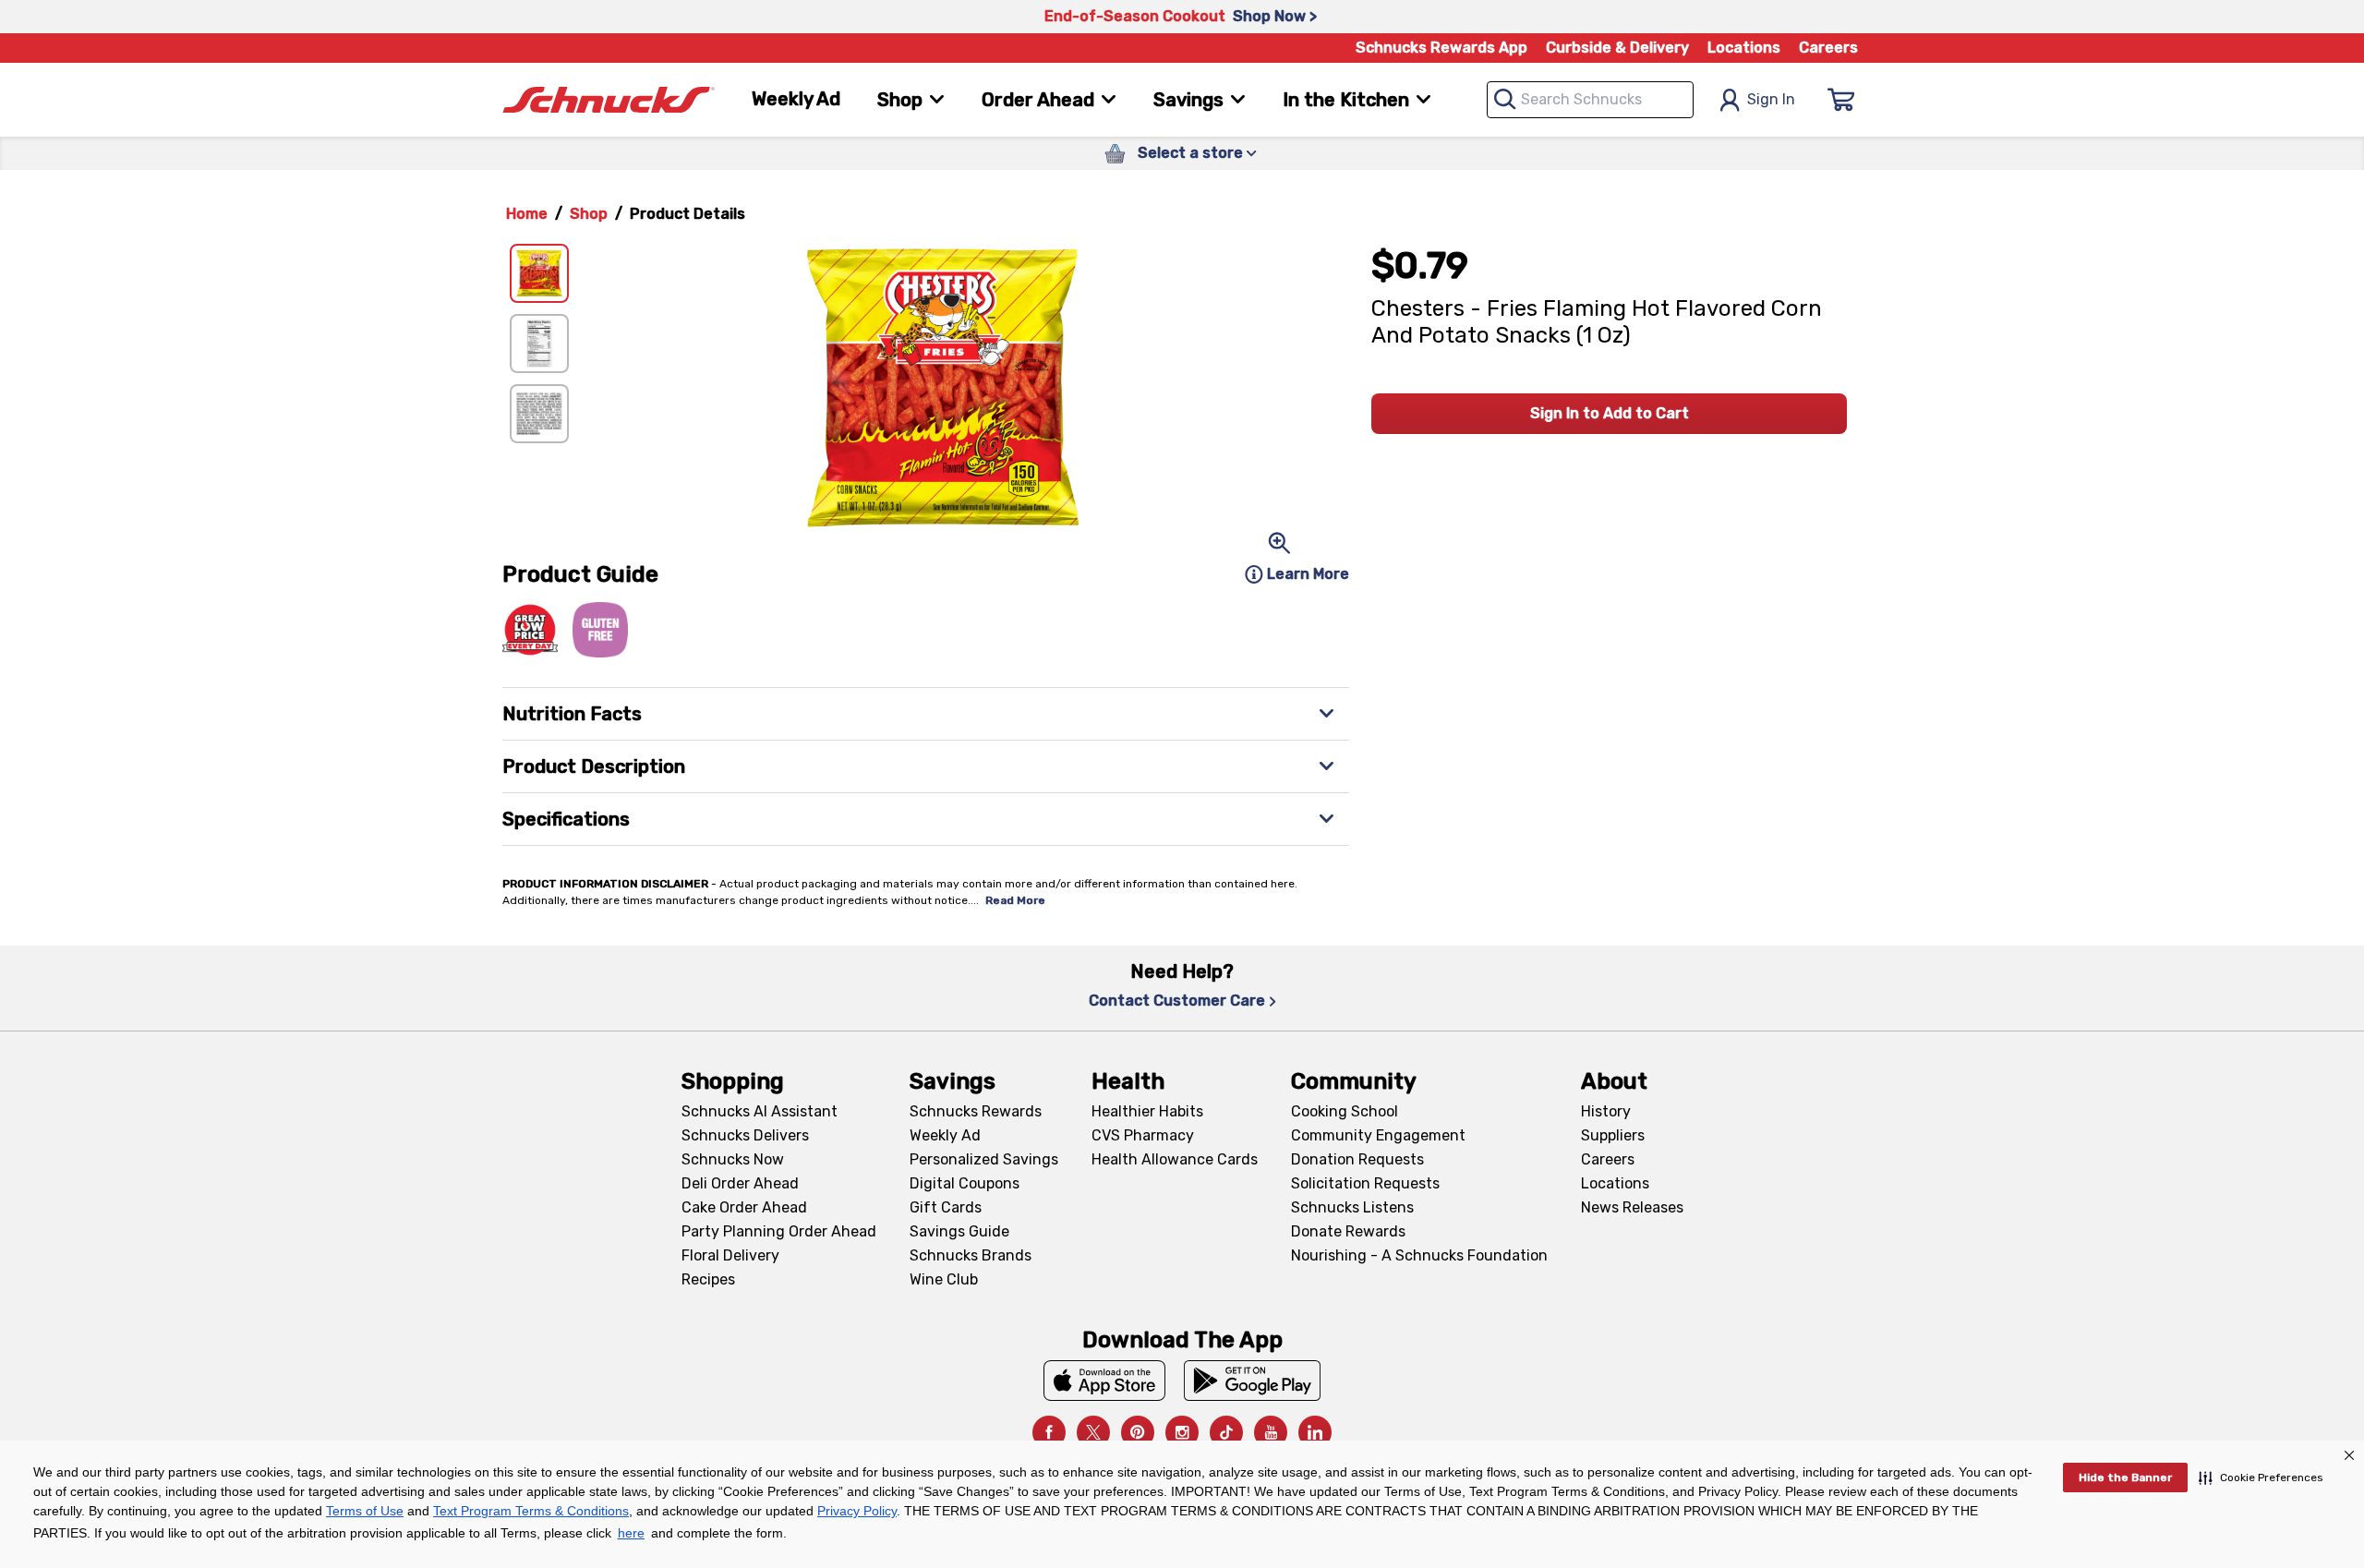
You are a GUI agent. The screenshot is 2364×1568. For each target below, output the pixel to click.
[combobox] (1590, 100)
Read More (1015, 900)
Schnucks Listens (1352, 1207)
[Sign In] (1841, 100)
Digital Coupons (965, 1183)
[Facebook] (1049, 1432)
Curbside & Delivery (1617, 48)
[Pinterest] (1138, 1432)
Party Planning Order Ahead (779, 1231)
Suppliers (1613, 1135)
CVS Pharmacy (1143, 1135)
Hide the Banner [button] (2125, 1478)
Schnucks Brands (971, 1255)
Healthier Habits (1147, 1111)
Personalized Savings (984, 1159)
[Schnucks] (609, 100)
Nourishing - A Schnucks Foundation (1419, 1255)
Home (527, 214)
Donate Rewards (1348, 1231)
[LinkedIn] (1315, 1432)
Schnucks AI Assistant (760, 1111)
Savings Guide (959, 1231)
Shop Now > (1275, 16)
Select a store (1190, 153)
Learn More (1308, 574)
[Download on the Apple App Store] (1104, 1381)
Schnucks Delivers (745, 1135)
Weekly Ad (796, 99)
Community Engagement (1378, 1135)
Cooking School (1345, 1111)
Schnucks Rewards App (1441, 48)
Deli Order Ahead (740, 1183)
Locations (1744, 48)
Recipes (708, 1279)
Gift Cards (946, 1207)
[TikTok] (1226, 1432)
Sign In (1771, 99)
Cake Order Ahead (744, 1207)
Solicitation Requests (1365, 1183)
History (1606, 1111)
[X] (1093, 1432)
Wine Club (944, 1279)
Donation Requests (1357, 1159)
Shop (589, 214)
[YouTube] (1271, 1432)
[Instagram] (1182, 1432)
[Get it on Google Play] (1253, 1381)
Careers (1828, 48)
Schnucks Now (733, 1159)
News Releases (1632, 1207)
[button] (2261, 1478)
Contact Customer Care (1177, 1001)
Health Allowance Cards (1175, 1159)
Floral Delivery (730, 1255)
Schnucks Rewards (976, 1111)
